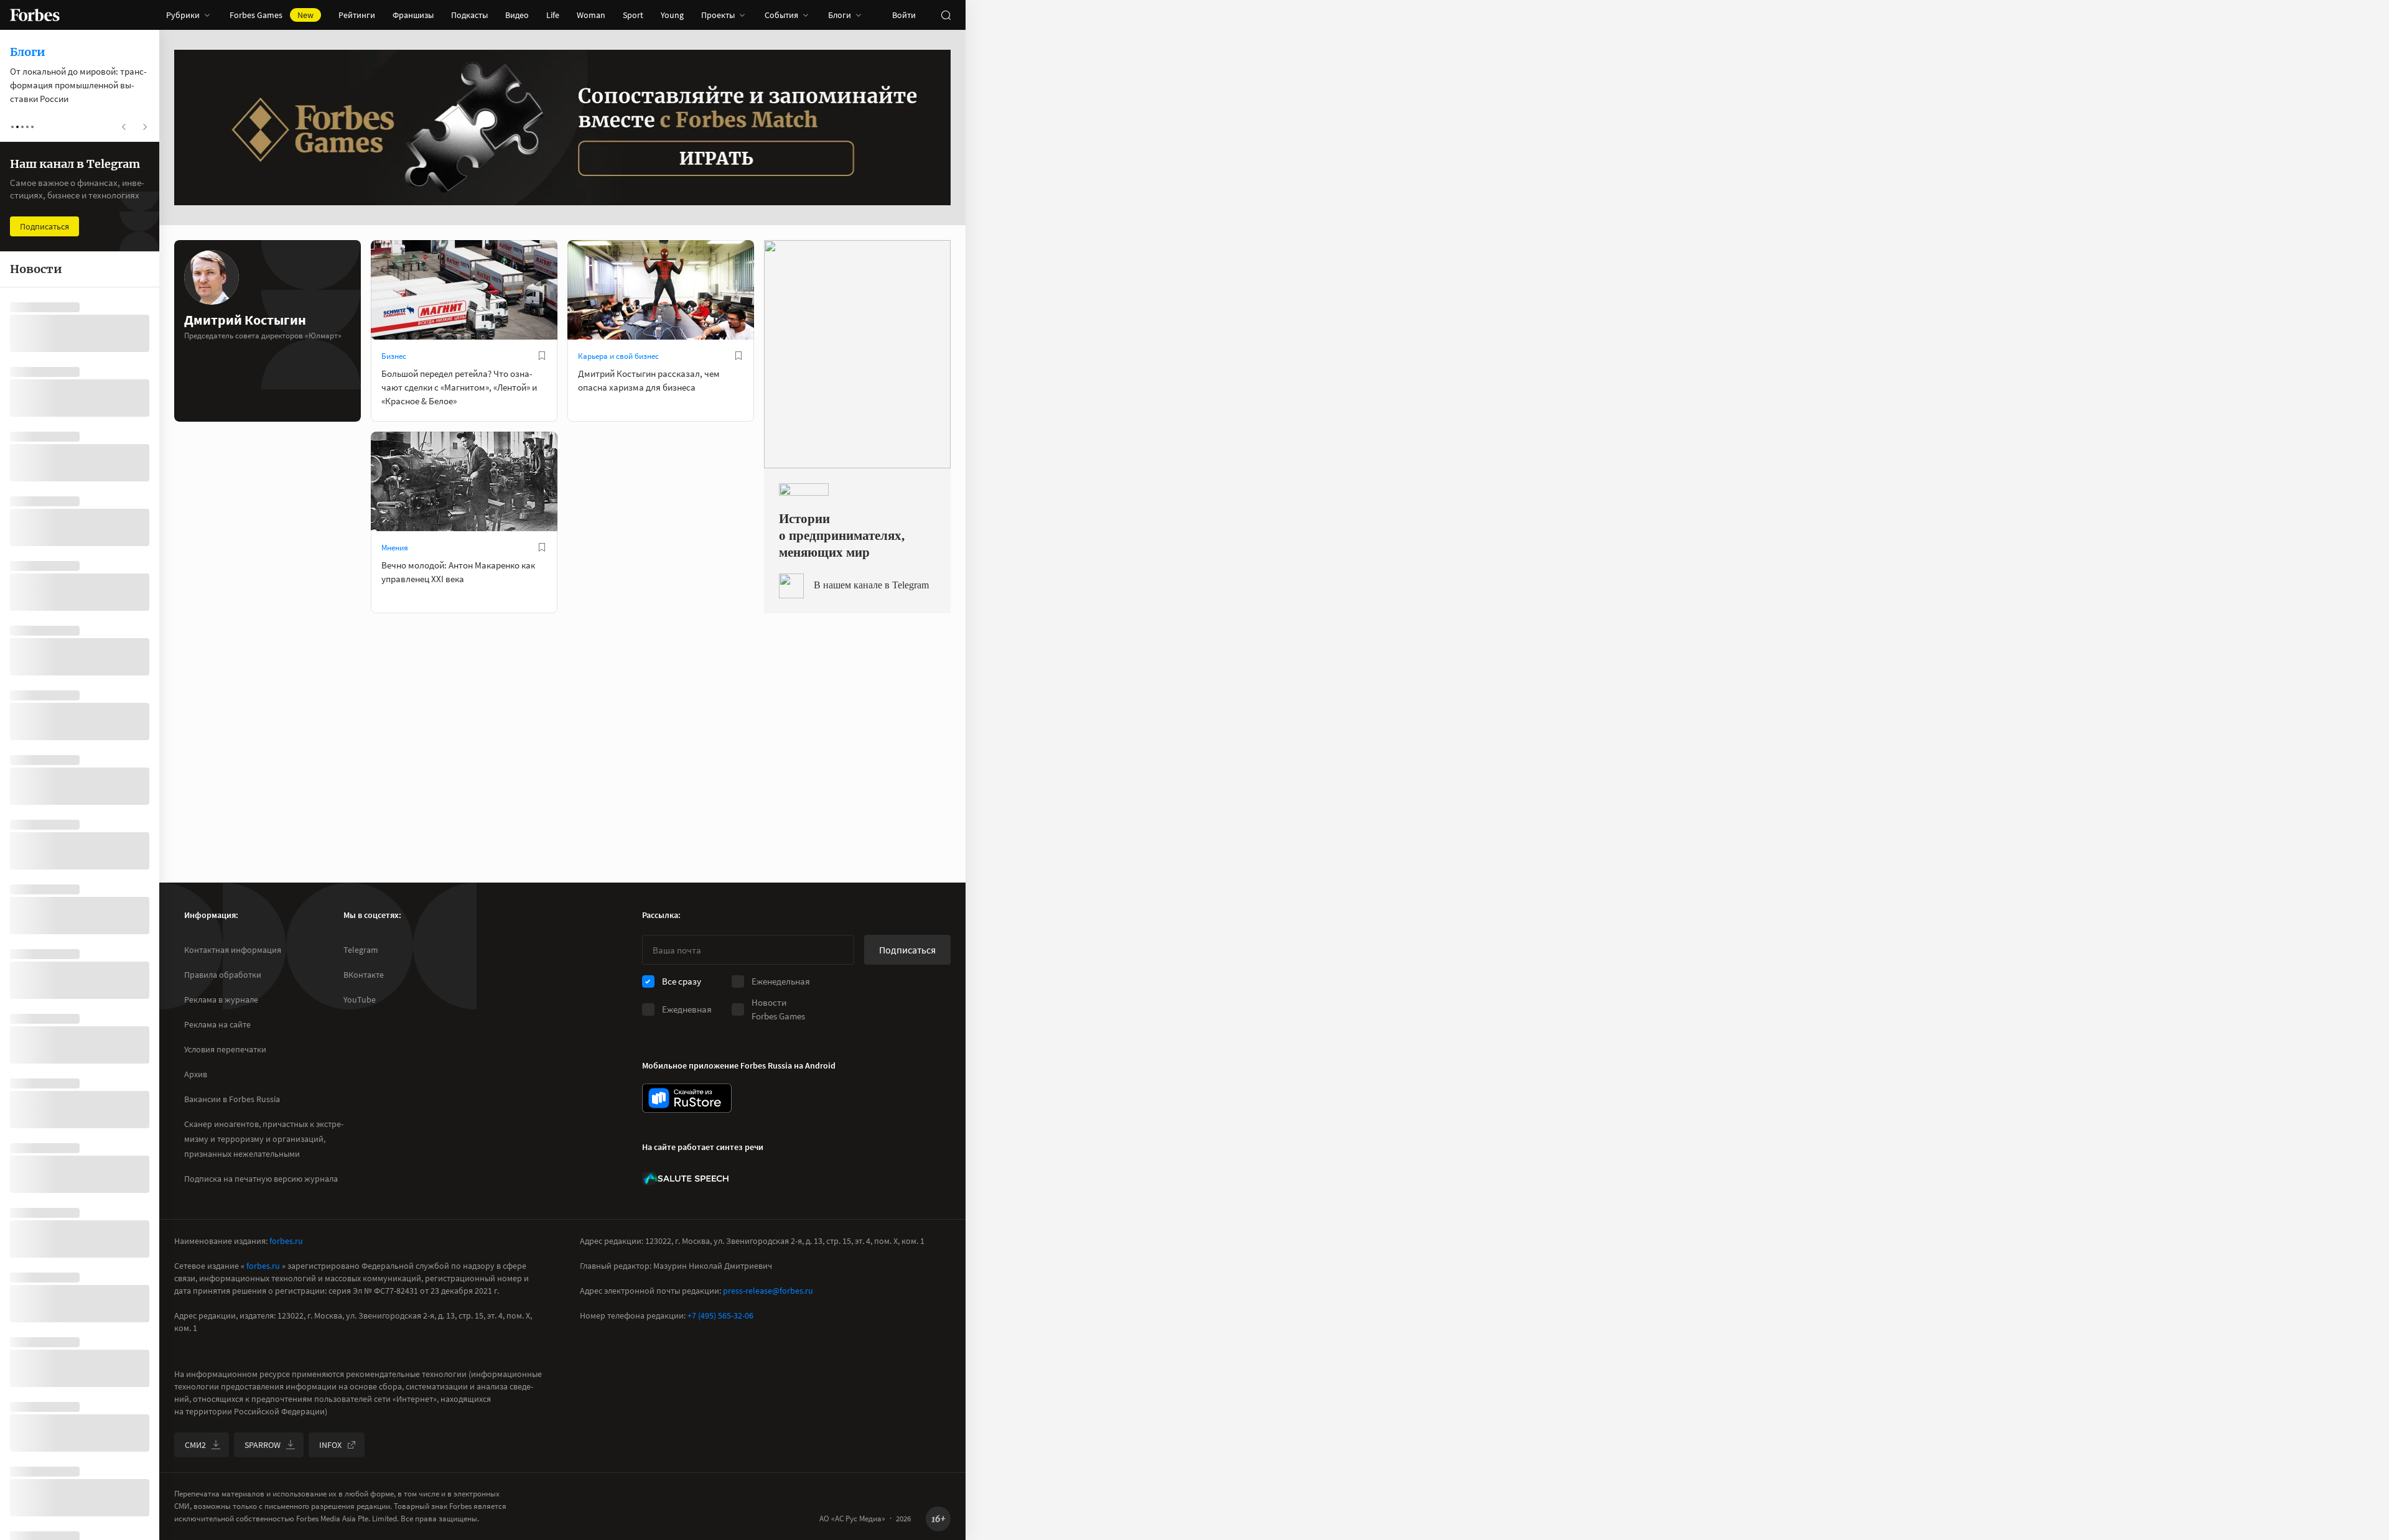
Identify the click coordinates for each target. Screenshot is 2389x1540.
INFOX (330, 1445)
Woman (591, 15)
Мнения (395, 548)
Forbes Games (272, 15)
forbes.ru (286, 1241)
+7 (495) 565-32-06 (720, 1315)
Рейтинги (357, 15)
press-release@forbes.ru (768, 1291)
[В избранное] (542, 356)
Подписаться (907, 950)
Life (553, 15)
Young (672, 15)
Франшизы (413, 15)
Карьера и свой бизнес (618, 356)
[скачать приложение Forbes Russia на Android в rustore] (687, 1098)
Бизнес (394, 356)
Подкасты (469, 15)
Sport (633, 15)
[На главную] (35, 15)
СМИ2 (195, 1445)
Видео (517, 15)
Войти (904, 15)
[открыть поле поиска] (946, 15)
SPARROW (263, 1445)
